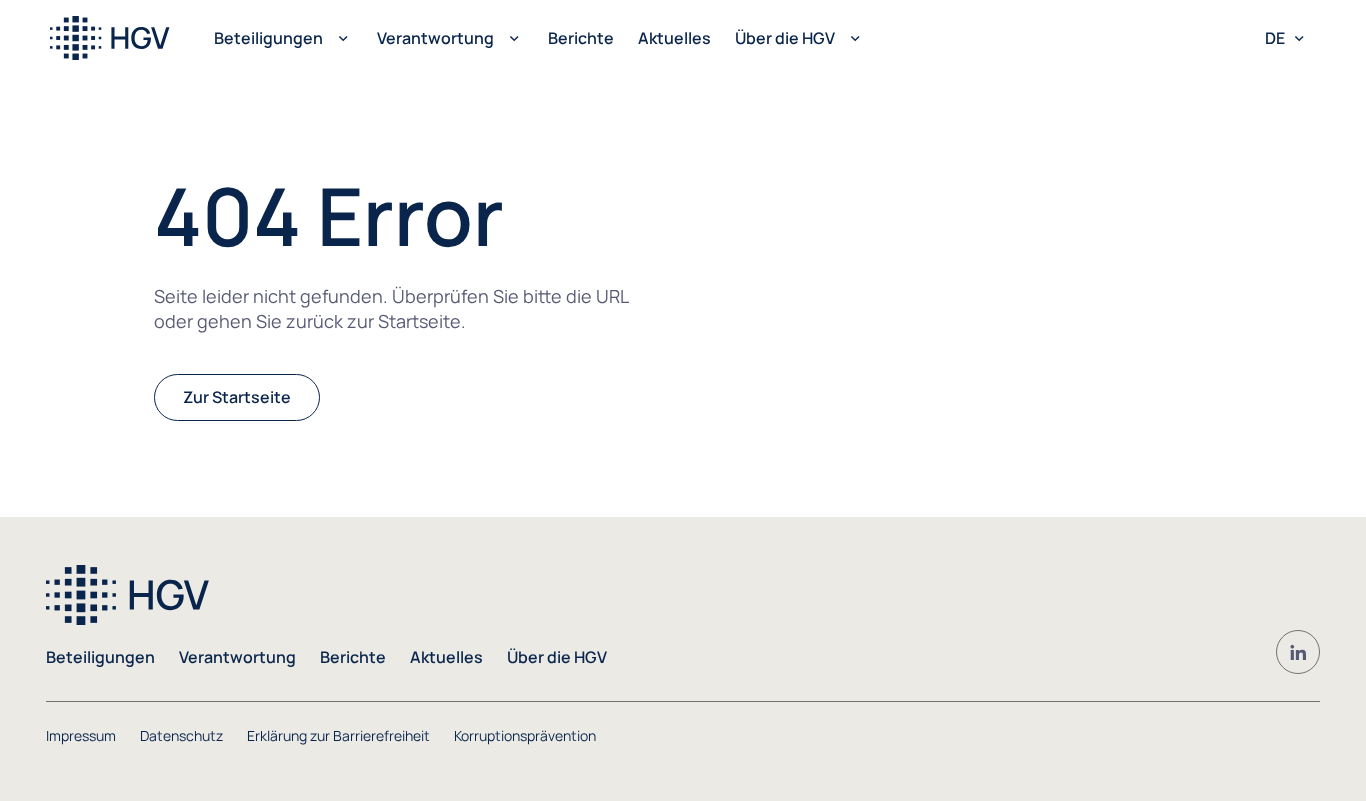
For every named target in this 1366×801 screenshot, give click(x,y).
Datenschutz (181, 735)
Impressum (81, 735)
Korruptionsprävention (525, 735)
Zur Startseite (237, 397)
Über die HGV (785, 38)
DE (1275, 38)
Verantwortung (435, 38)
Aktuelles (674, 38)
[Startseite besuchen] (117, 38)
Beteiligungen (268, 38)
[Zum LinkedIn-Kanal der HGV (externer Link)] (1298, 652)
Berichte (581, 38)
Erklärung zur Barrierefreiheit (338, 735)
